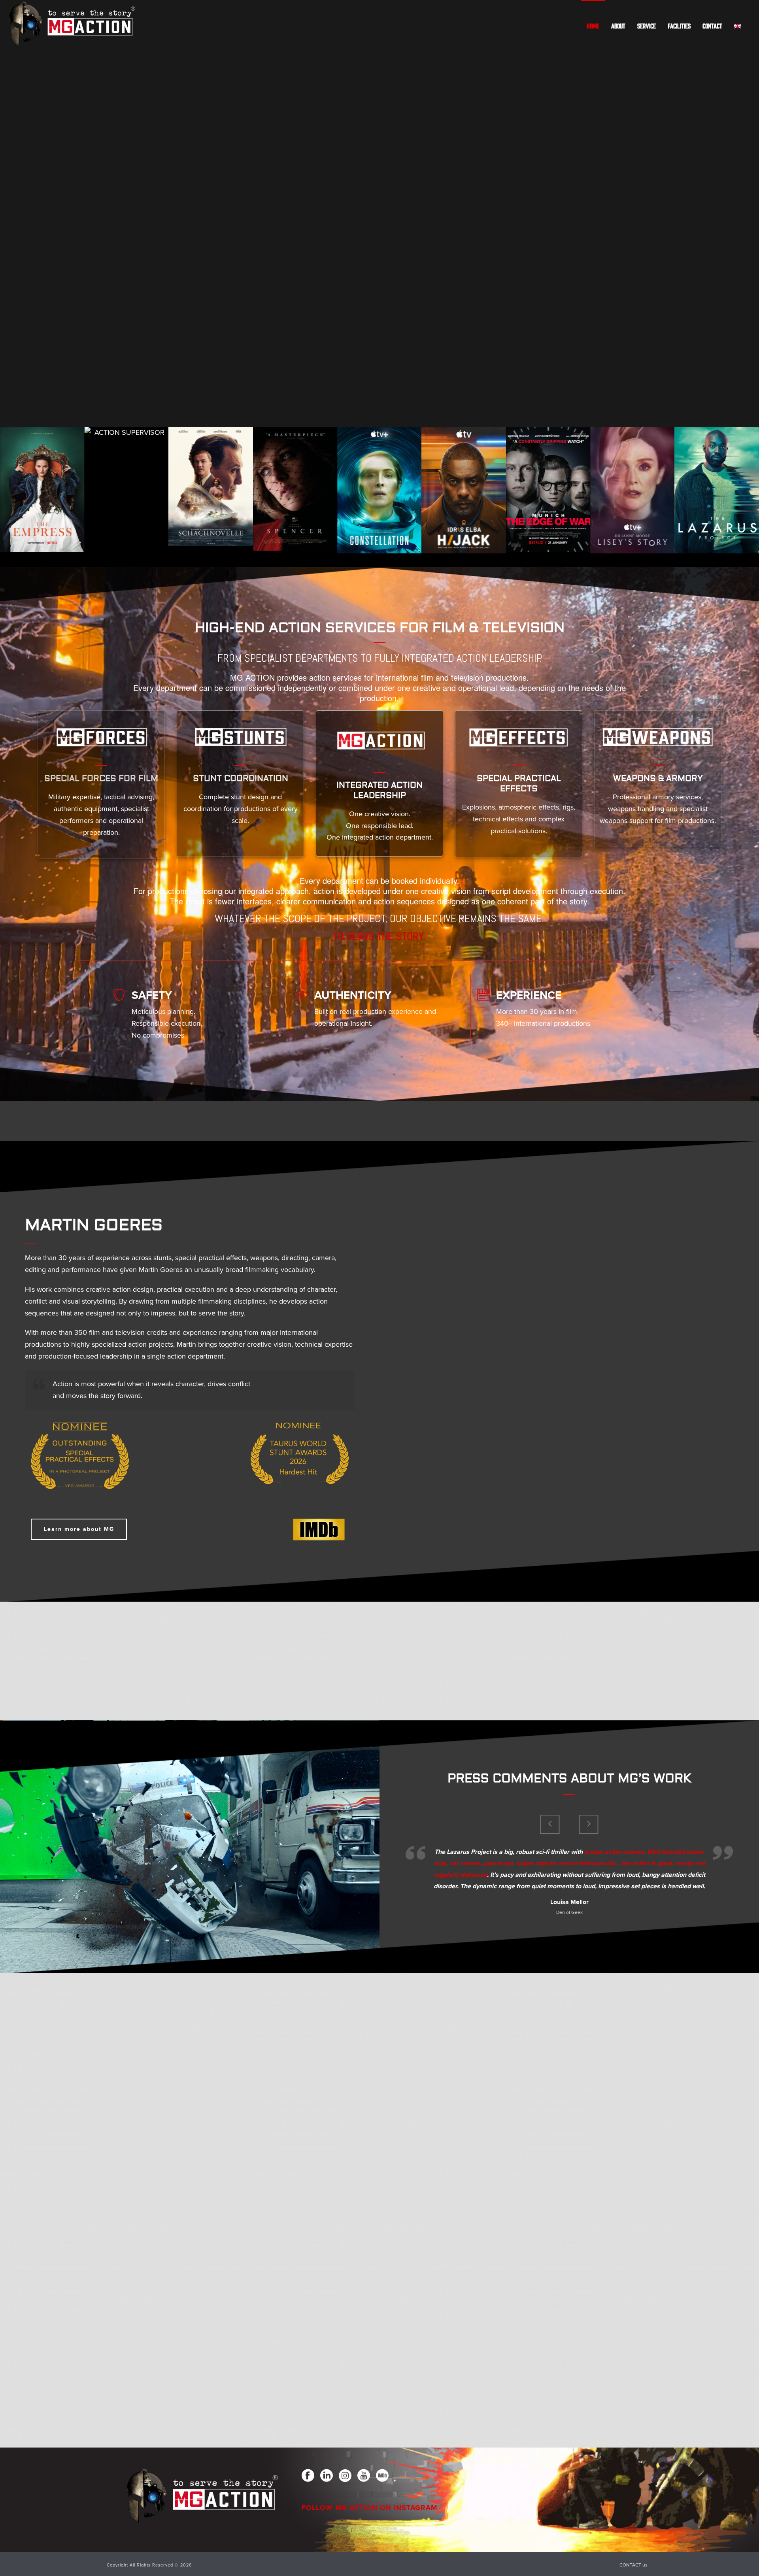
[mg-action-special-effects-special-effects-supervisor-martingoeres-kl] (126, 2032)
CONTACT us (633, 2565)
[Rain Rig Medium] (632, 2270)
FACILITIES (679, 26)
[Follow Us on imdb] (382, 2476)
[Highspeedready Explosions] (126, 2151)
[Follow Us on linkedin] (327, 2476)
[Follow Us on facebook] (308, 2476)
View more (42, 489)
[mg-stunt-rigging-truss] (632, 2032)
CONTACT (712, 26)
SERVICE (647, 26)
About (618, 26)
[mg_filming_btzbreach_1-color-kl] (379, 1661)
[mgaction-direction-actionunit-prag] (126, 2270)
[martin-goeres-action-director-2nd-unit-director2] (126, 1661)
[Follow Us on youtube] (364, 2476)
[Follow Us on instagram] (345, 2476)
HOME (593, 26)
